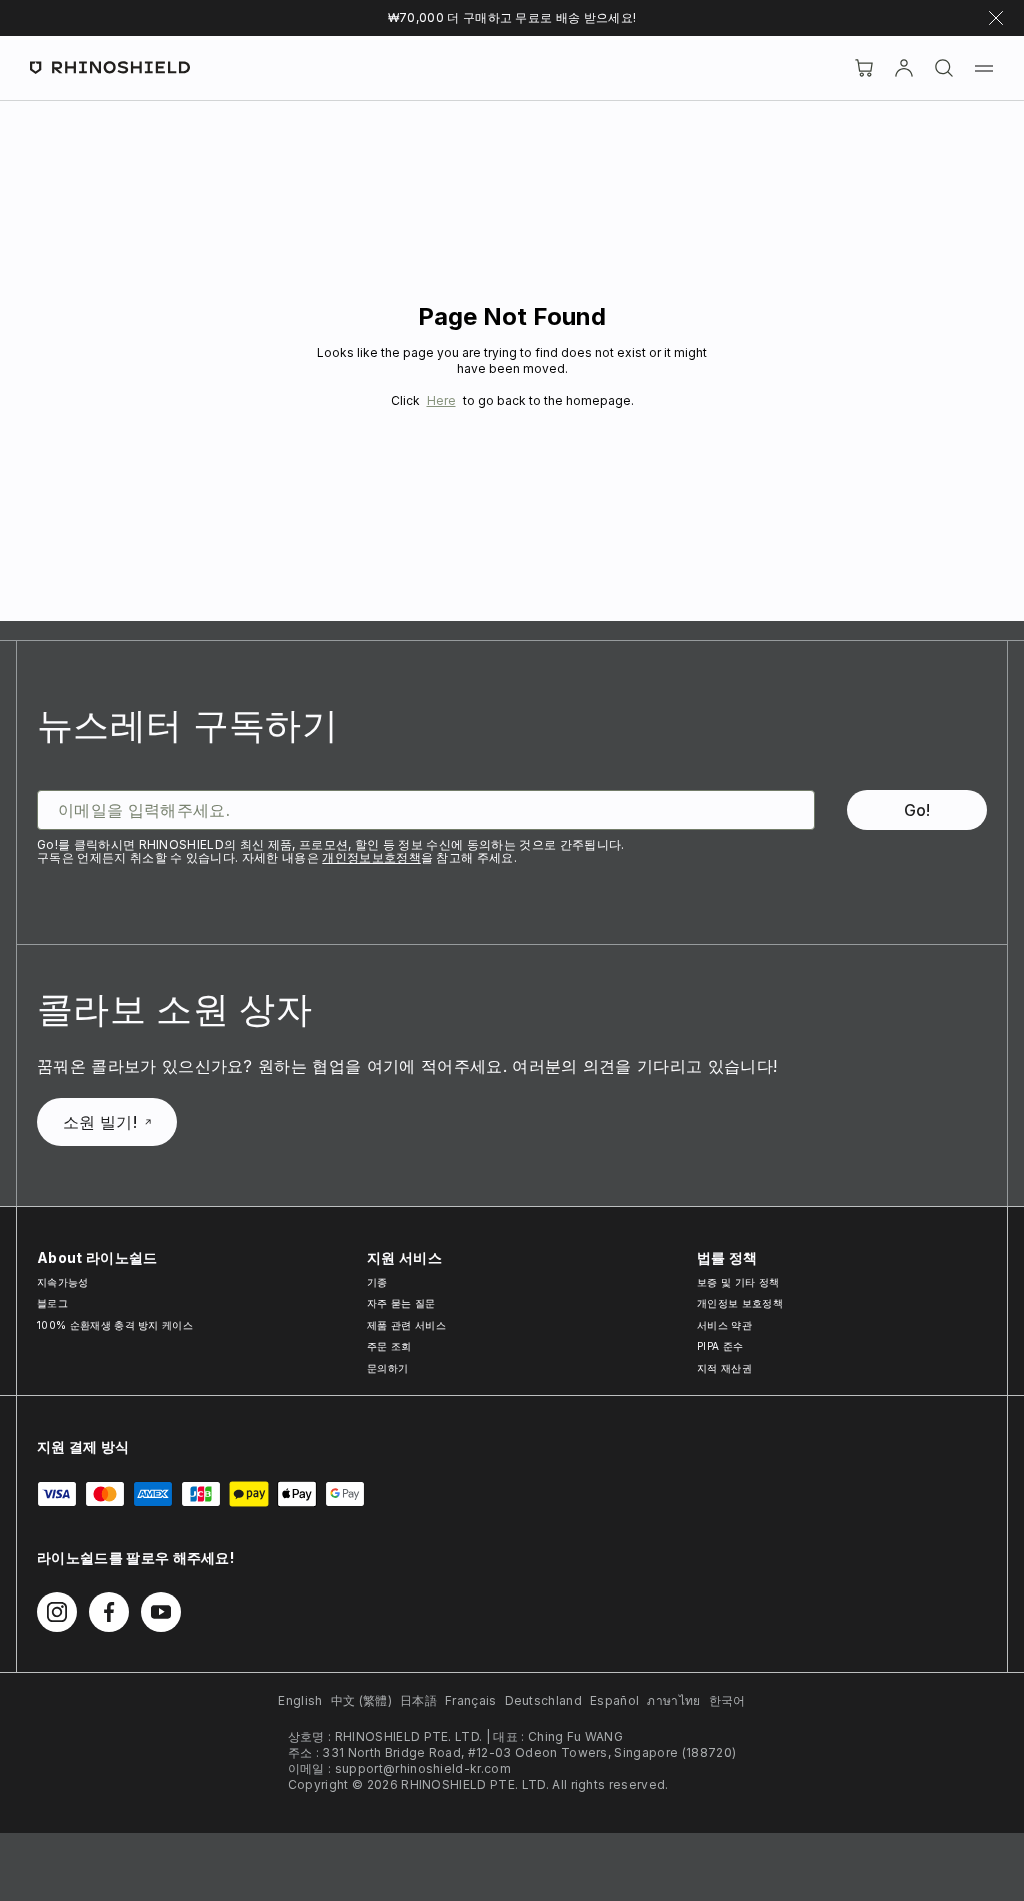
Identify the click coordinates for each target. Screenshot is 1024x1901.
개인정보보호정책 (371, 857)
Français (471, 1700)
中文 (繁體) (361, 1700)
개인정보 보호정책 (740, 1303)
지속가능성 (63, 1282)
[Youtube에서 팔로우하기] (161, 1612)
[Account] (904, 68)
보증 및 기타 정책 (738, 1282)
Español (614, 1700)
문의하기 (387, 1368)
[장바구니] (864, 68)
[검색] (944, 68)
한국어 (727, 1700)
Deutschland (544, 1700)
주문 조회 (389, 1346)
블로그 (52, 1303)
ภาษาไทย (673, 1700)
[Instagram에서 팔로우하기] (57, 1612)
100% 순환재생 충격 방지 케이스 (115, 1325)
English (300, 1700)
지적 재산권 (724, 1368)
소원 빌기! (100, 1122)
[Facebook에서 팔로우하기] (109, 1612)
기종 (377, 1282)
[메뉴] (984, 68)
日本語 (418, 1700)
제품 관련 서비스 (406, 1325)
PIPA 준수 (720, 1346)
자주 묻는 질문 (401, 1303)
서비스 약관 (724, 1325)
